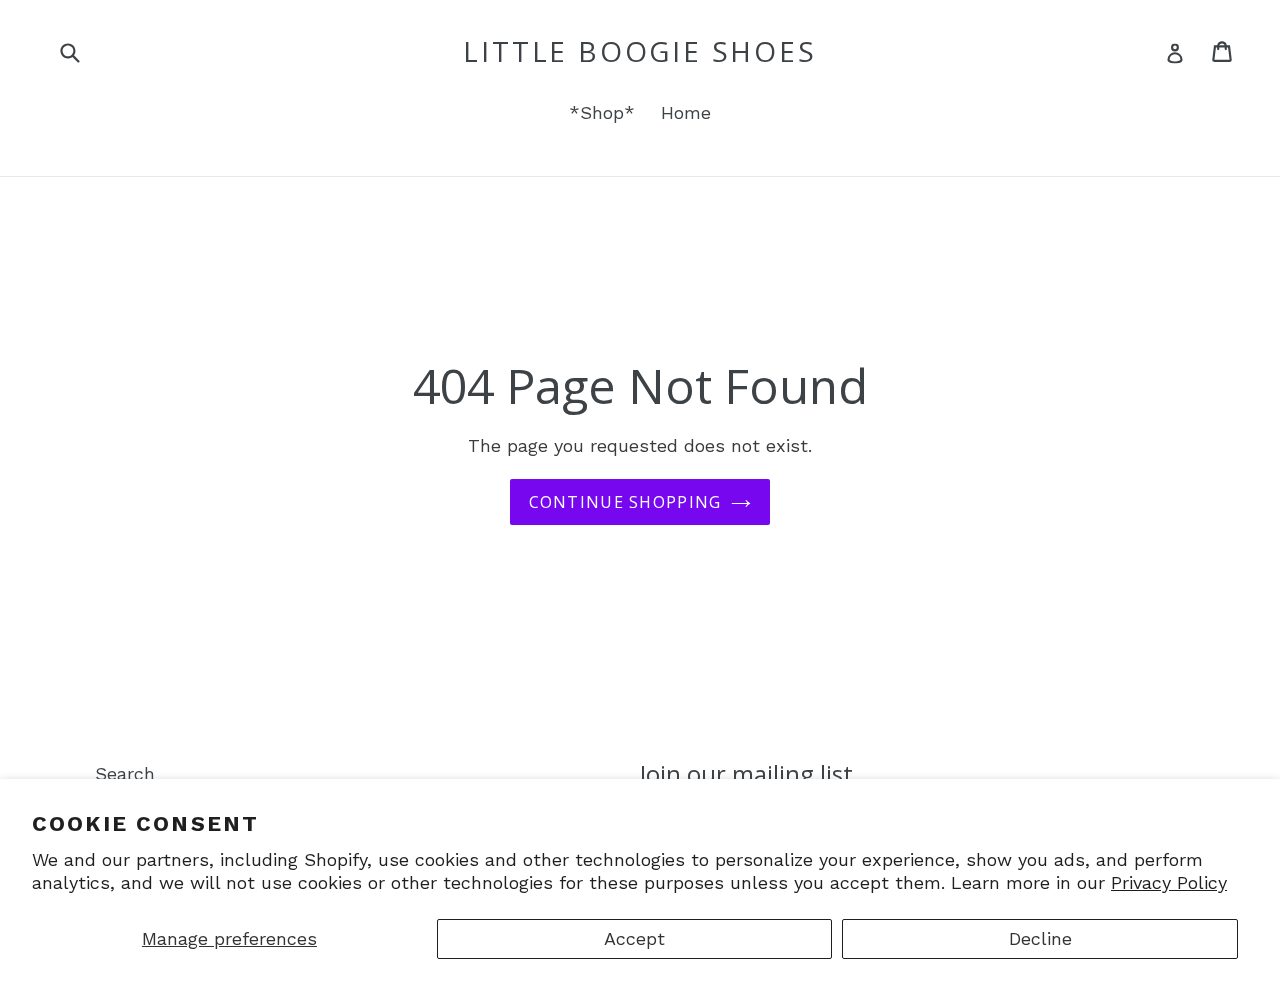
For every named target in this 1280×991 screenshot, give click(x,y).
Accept (634, 938)
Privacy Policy (1169, 882)
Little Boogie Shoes (639, 52)
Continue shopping (625, 502)
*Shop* (602, 112)
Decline (1040, 938)
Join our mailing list (746, 774)
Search (125, 773)
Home (686, 112)
